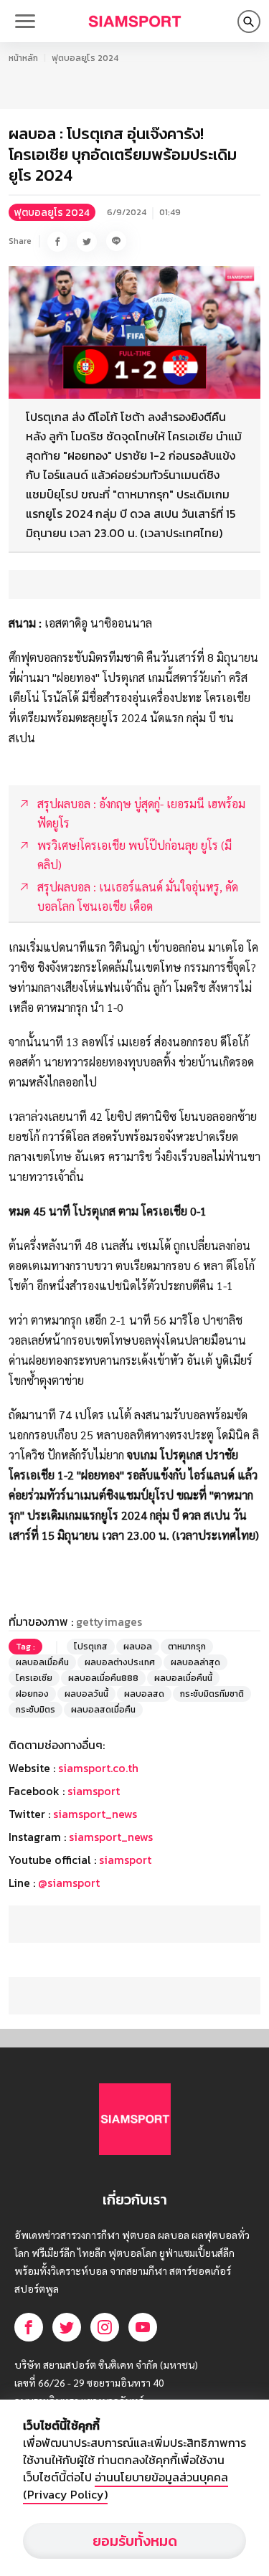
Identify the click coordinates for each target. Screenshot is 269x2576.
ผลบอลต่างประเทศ (120, 1662)
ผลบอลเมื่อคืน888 (103, 1678)
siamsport (94, 1791)
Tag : (25, 1647)
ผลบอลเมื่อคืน (42, 1662)
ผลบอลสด (144, 1694)
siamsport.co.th (98, 1768)
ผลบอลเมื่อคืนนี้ (183, 1678)
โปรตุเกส (91, 1647)
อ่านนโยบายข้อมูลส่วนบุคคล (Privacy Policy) (126, 2486)
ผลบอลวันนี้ (86, 1694)
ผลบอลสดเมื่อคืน (103, 1710)
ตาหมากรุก (187, 1647)
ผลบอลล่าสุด (195, 1662)
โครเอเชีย (34, 1678)
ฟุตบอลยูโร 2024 (85, 58)
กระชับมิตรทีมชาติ (212, 1694)
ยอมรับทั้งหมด (135, 2541)
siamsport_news (95, 1814)
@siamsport (69, 1883)
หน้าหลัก (23, 58)
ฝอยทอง (32, 1694)
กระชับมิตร (36, 1710)
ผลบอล (138, 1647)
